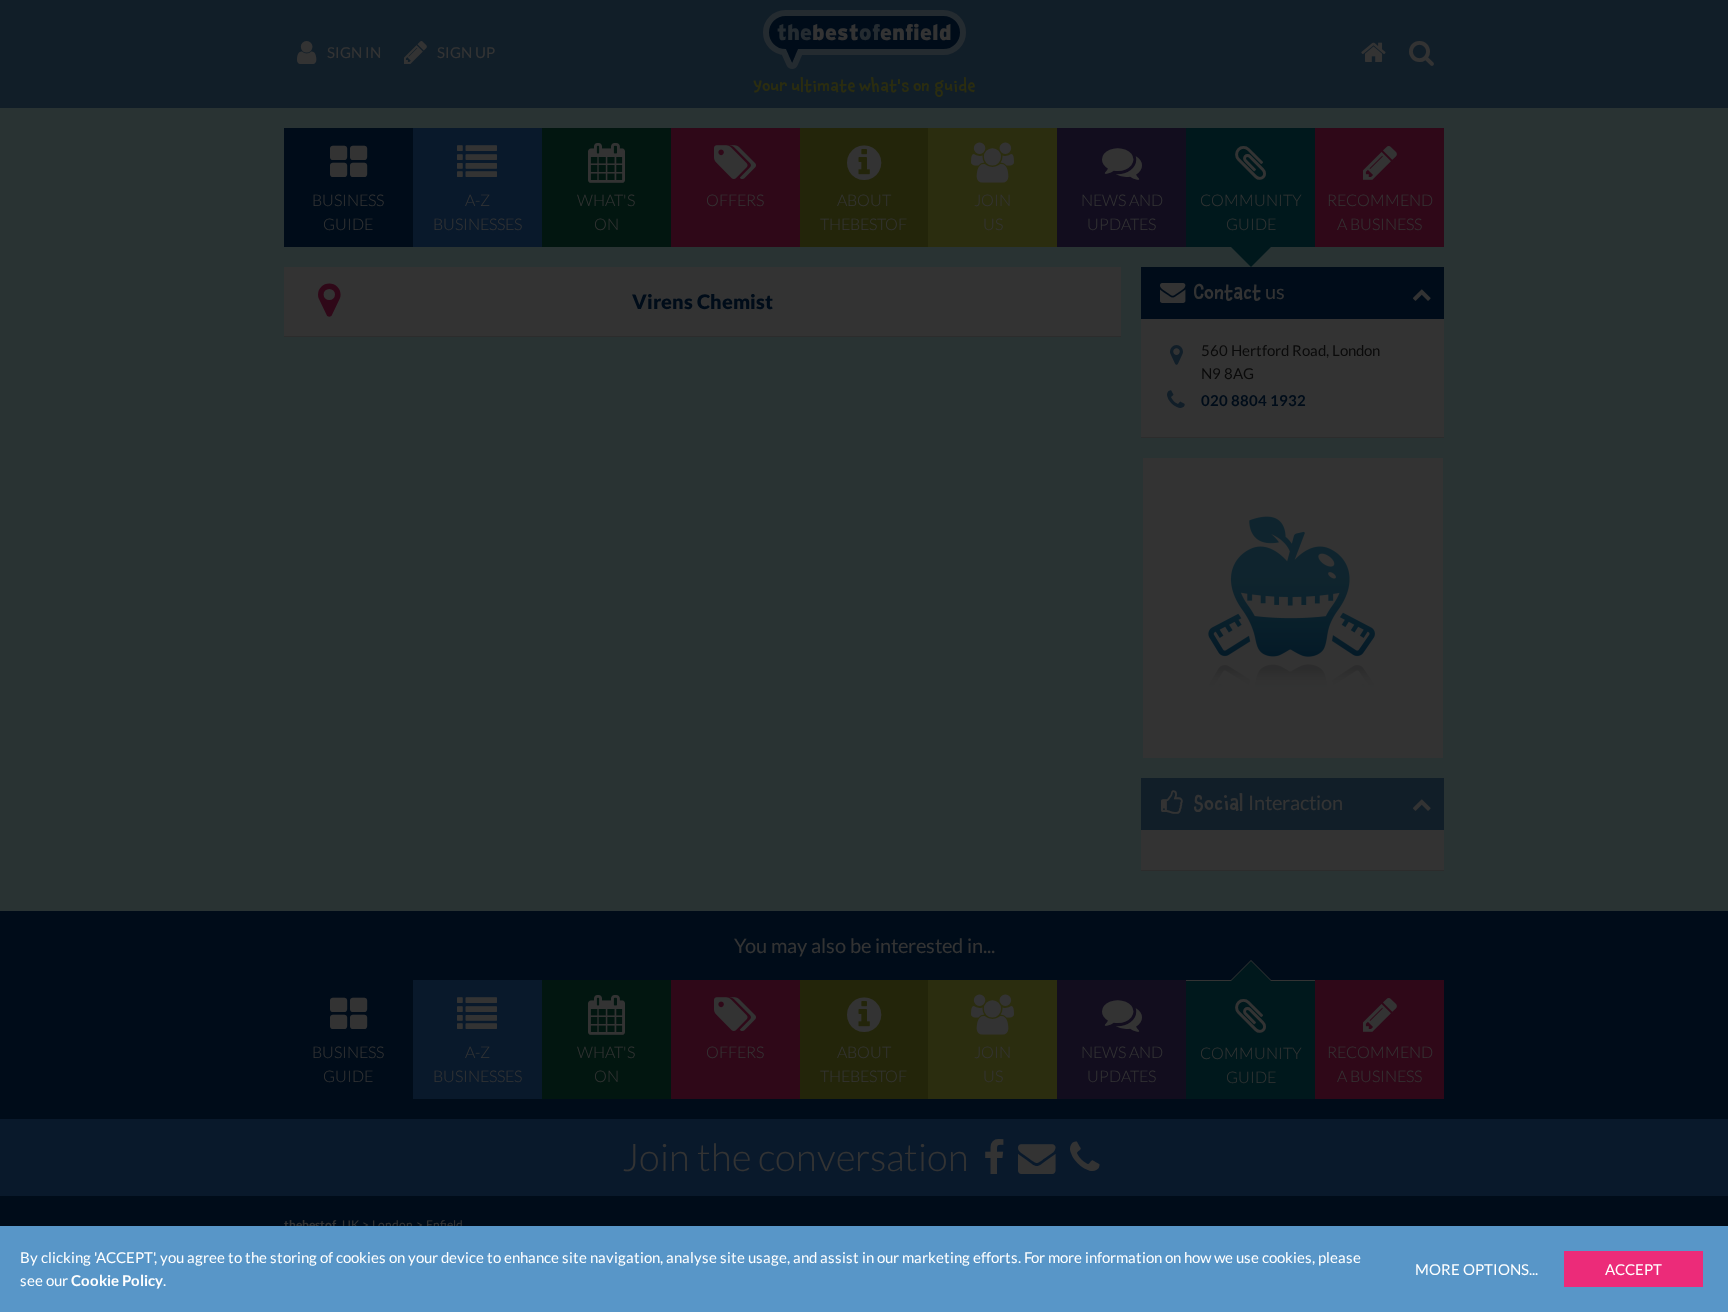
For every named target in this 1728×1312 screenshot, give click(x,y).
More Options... (1476, 1269)
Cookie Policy (117, 1280)
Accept (1633, 1269)
